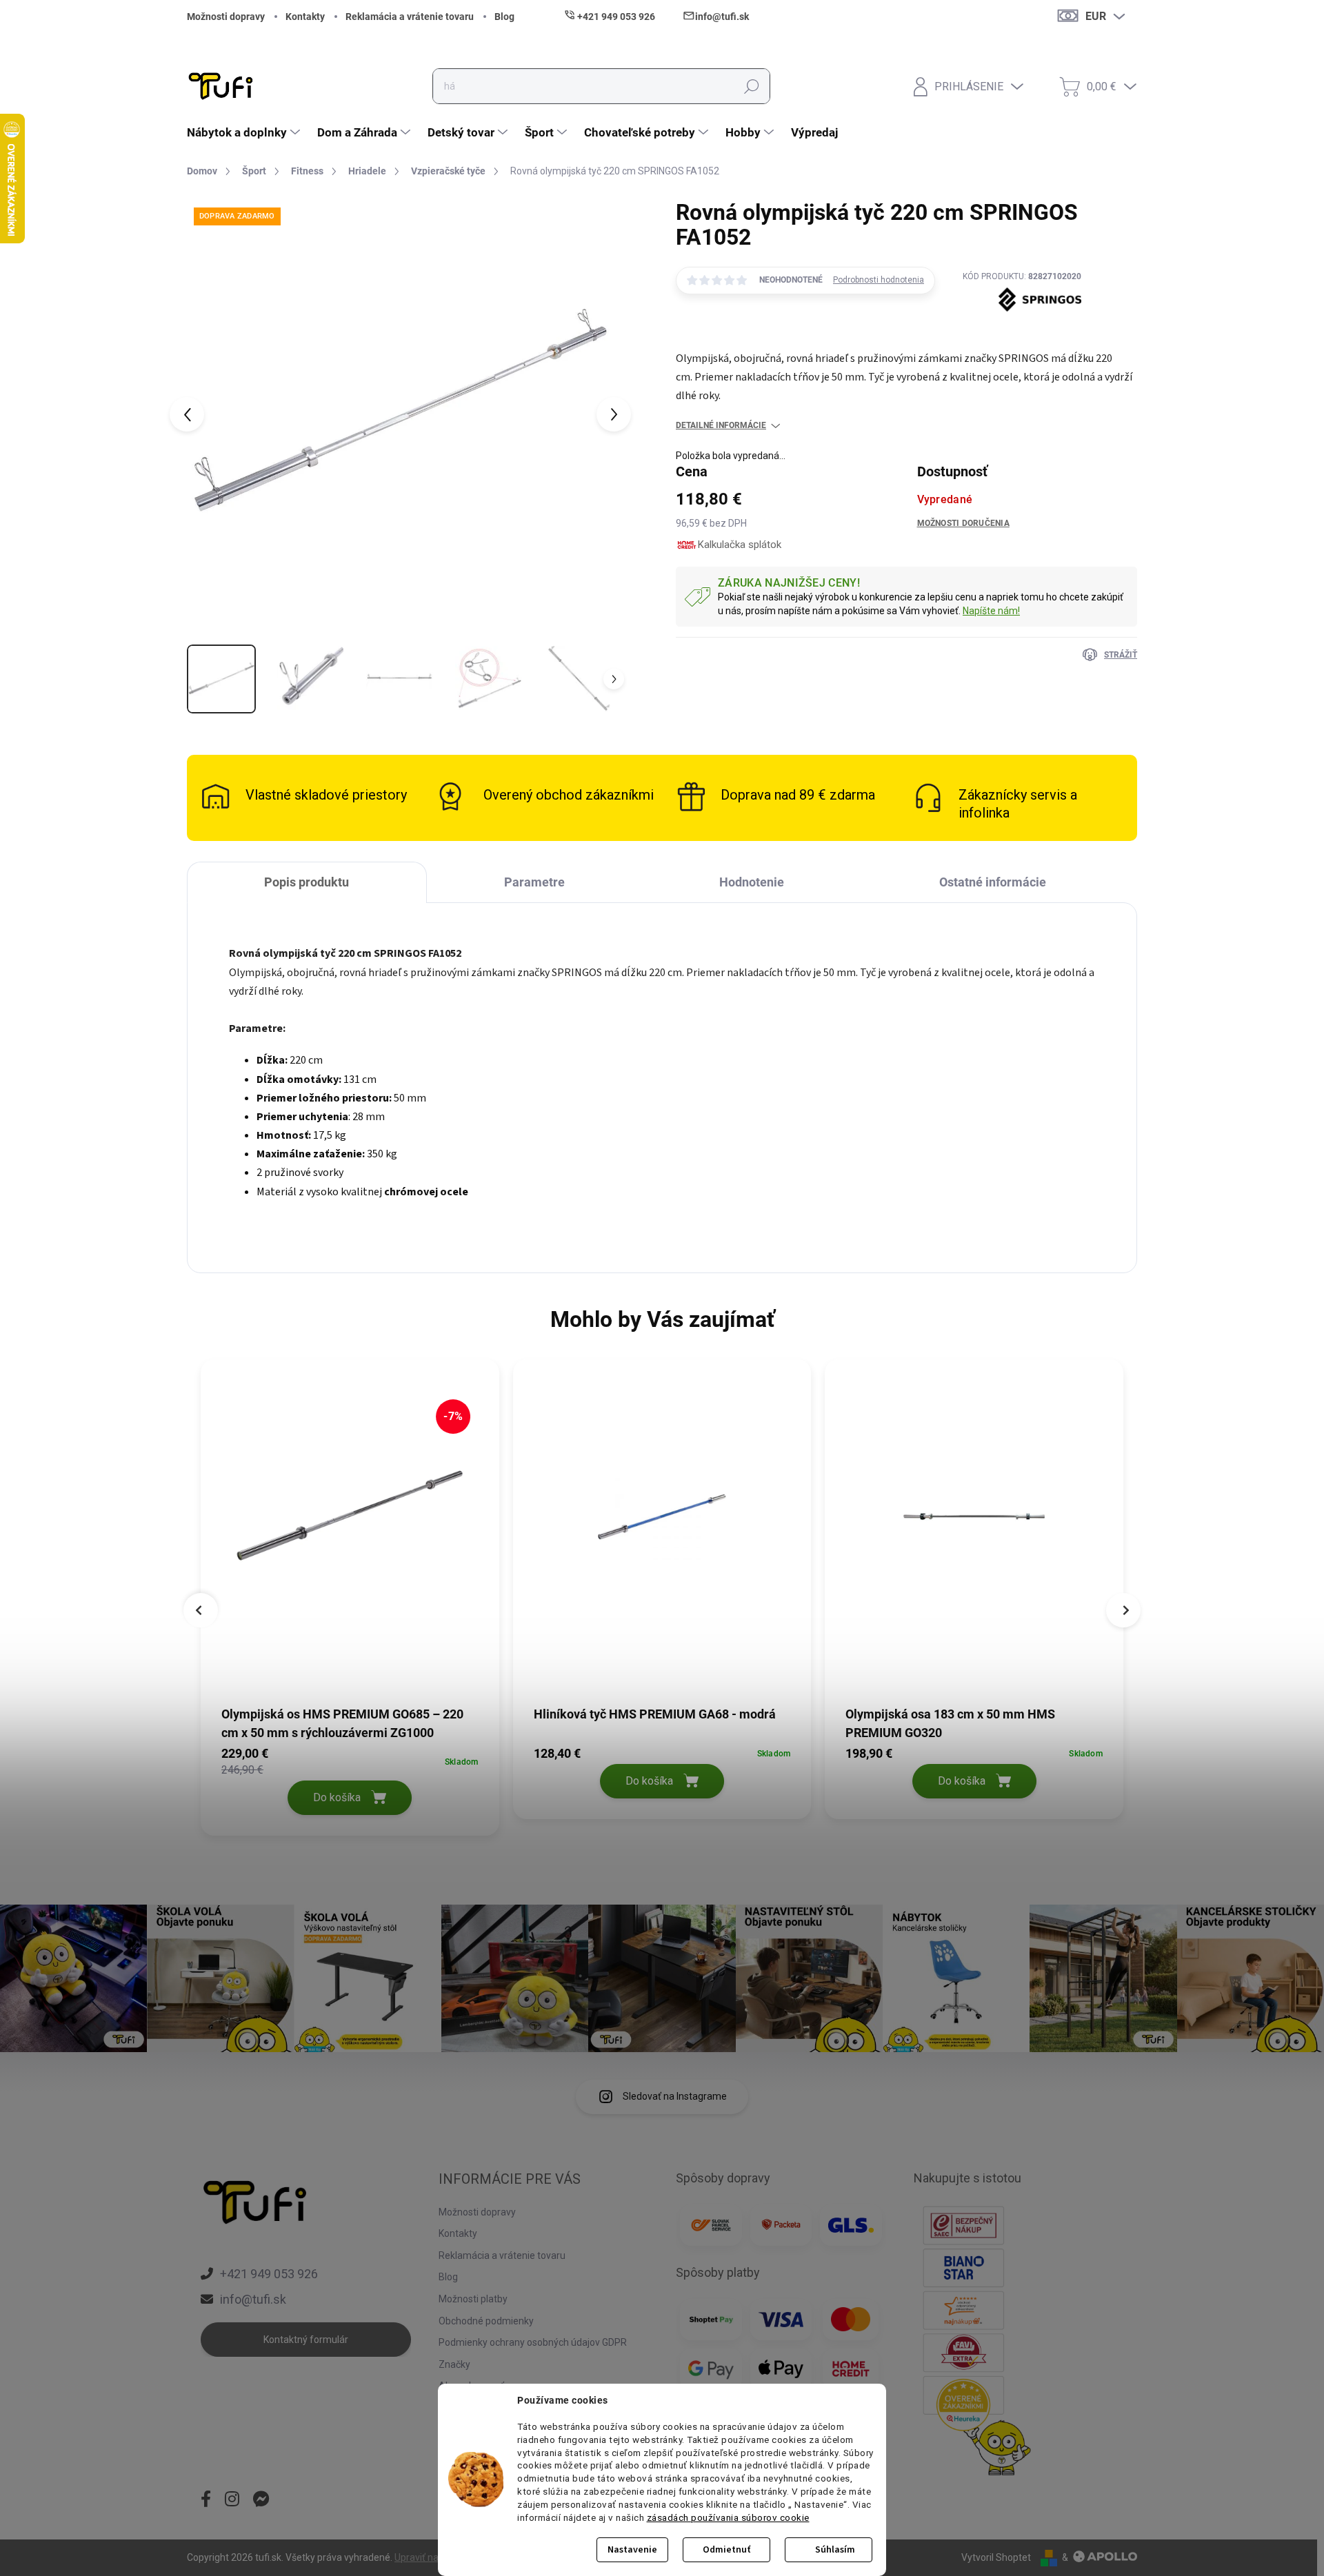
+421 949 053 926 (269, 2274)
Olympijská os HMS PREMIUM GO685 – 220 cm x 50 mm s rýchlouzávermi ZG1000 (342, 1723)
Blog (504, 17)
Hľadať (752, 86)
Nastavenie (632, 2550)
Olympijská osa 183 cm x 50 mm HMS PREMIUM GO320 (950, 1723)
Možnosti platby (473, 2299)
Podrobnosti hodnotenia (879, 280)
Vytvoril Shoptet (996, 2557)
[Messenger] (261, 2500)
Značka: (1022, 333)
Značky (454, 2364)
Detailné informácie (721, 425)
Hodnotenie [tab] (752, 882)
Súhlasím (835, 2550)
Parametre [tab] (534, 882)
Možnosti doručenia (963, 523)
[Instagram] (232, 2500)
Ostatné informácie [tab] (993, 882)
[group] (350, 1601)
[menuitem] (245, 132)
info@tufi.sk (253, 2299)
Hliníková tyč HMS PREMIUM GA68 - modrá (655, 1714)
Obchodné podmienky (486, 2321)
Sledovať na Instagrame (675, 2096)
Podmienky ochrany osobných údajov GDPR (533, 2342)
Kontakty (305, 17)
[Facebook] (206, 2500)
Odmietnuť (726, 2550)
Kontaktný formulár (306, 2340)
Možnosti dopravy (226, 17)
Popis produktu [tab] (307, 882)
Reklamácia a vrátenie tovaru (410, 17)
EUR (1096, 16)
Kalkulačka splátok (740, 545)
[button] (350, 1779)
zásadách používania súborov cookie (728, 2517)
